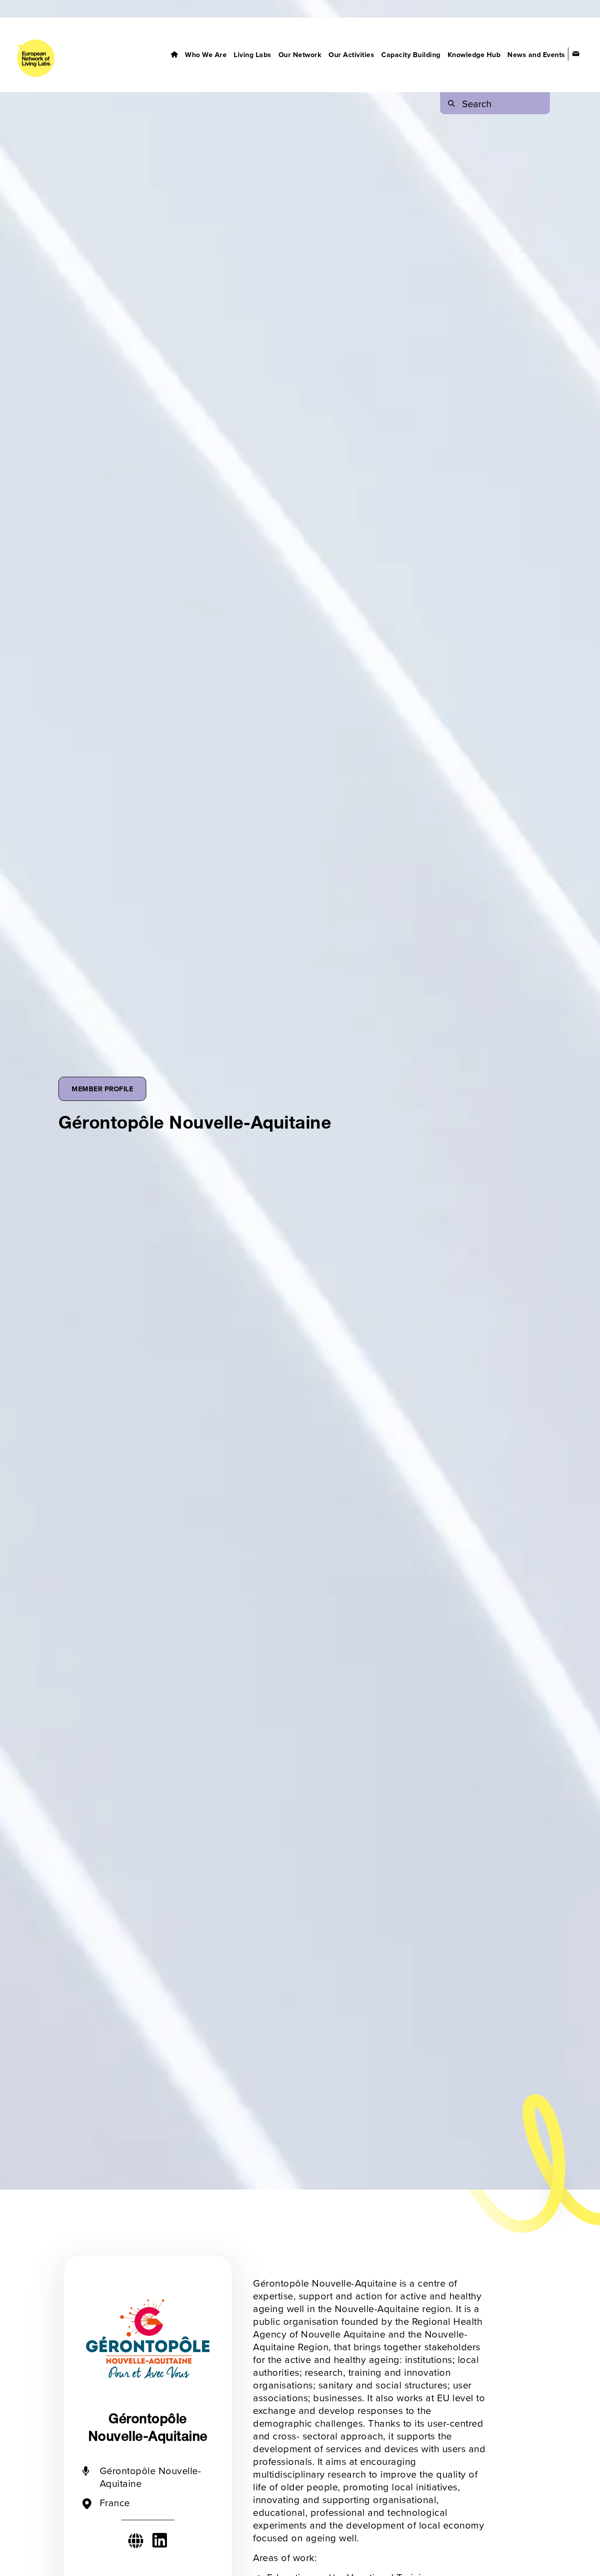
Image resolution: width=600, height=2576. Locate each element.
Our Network (300, 55)
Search (477, 103)
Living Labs (253, 55)
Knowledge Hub (474, 55)
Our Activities (351, 55)
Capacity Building (411, 55)
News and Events (536, 55)
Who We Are (206, 55)
